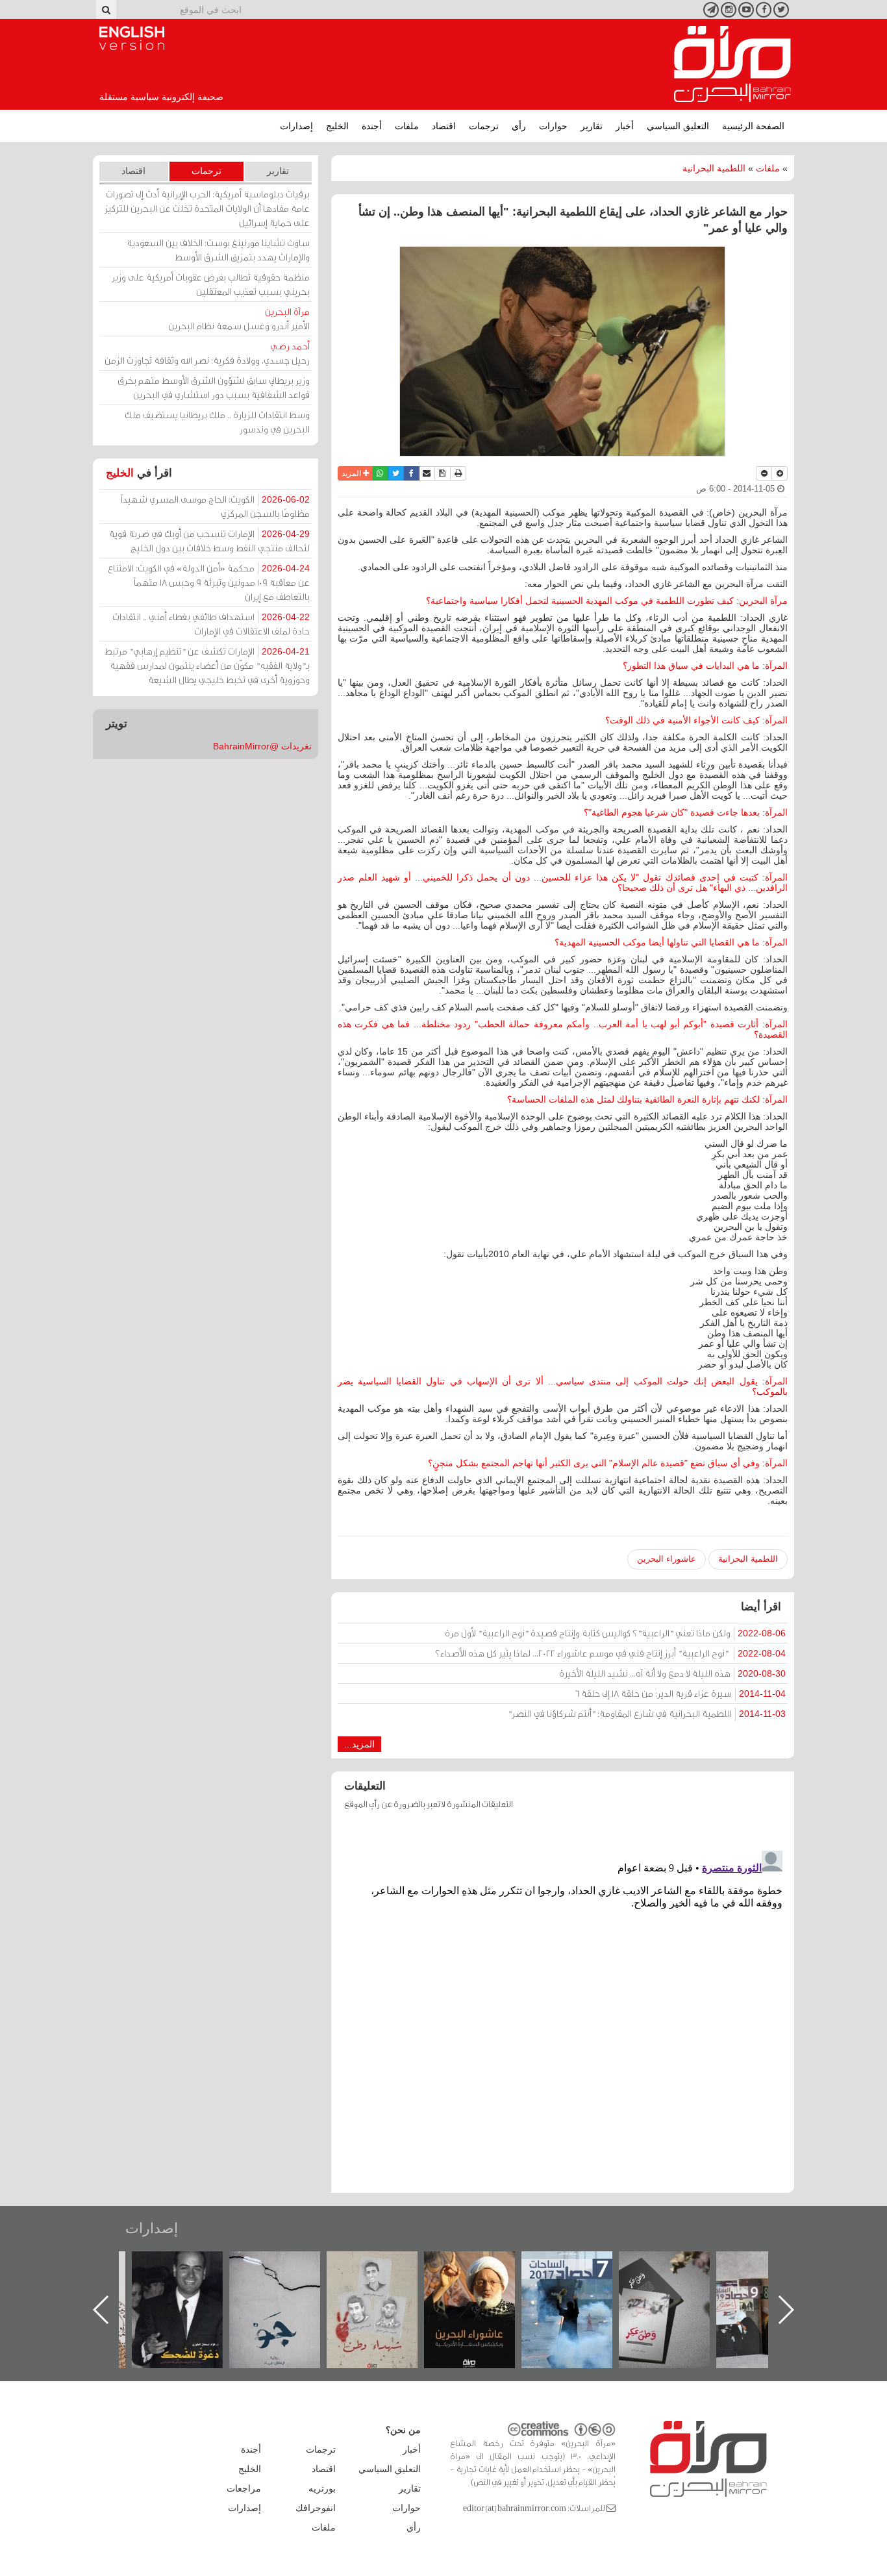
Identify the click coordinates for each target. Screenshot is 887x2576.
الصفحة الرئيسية (753, 126)
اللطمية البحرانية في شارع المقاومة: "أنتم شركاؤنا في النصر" (647, 1713)
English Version (132, 38)
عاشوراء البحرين (667, 1559)
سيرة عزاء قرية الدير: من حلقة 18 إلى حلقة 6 (680, 1693)
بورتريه (322, 2488)
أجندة (372, 126)
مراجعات (244, 2488)
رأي (519, 126)
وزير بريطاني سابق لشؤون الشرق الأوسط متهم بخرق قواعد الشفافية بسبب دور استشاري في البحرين (214, 387)
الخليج (337, 126)
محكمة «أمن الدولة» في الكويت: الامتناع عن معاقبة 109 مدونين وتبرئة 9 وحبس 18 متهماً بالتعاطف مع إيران (209, 582)
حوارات (553, 126)
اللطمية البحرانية (714, 168)
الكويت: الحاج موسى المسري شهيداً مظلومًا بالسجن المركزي (215, 506)
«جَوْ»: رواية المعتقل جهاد (385, 2273)
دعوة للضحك (288, 2265)
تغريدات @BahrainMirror (262, 746)
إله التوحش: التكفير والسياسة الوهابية (191, 2273)
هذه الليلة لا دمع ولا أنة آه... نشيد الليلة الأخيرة (672, 1673)
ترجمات (484, 126)
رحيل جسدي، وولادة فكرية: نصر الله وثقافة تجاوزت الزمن (207, 353)
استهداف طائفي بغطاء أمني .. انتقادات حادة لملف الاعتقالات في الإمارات (211, 624)
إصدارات (296, 126)
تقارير (592, 126)
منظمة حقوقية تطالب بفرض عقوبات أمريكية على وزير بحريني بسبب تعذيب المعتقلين (211, 284)
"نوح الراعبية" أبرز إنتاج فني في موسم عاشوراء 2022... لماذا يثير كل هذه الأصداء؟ (610, 1653)
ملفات (407, 126)
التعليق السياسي (678, 126)
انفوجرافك (316, 2508)
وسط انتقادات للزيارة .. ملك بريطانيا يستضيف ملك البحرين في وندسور (217, 422)
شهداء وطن (483, 2265)
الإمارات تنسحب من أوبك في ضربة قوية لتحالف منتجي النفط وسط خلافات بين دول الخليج (209, 541)
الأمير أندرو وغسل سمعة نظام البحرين (239, 319)
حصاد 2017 (677, 2265)
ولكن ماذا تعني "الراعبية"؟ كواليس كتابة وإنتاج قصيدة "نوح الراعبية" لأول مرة (615, 1633)
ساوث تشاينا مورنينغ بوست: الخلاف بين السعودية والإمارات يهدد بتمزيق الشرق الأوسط (218, 250)
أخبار (625, 126)
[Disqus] (563, 2008)
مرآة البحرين (732, 64)
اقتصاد (444, 126)
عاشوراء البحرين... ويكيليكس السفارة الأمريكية (580, 2281)
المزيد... (359, 1744)
